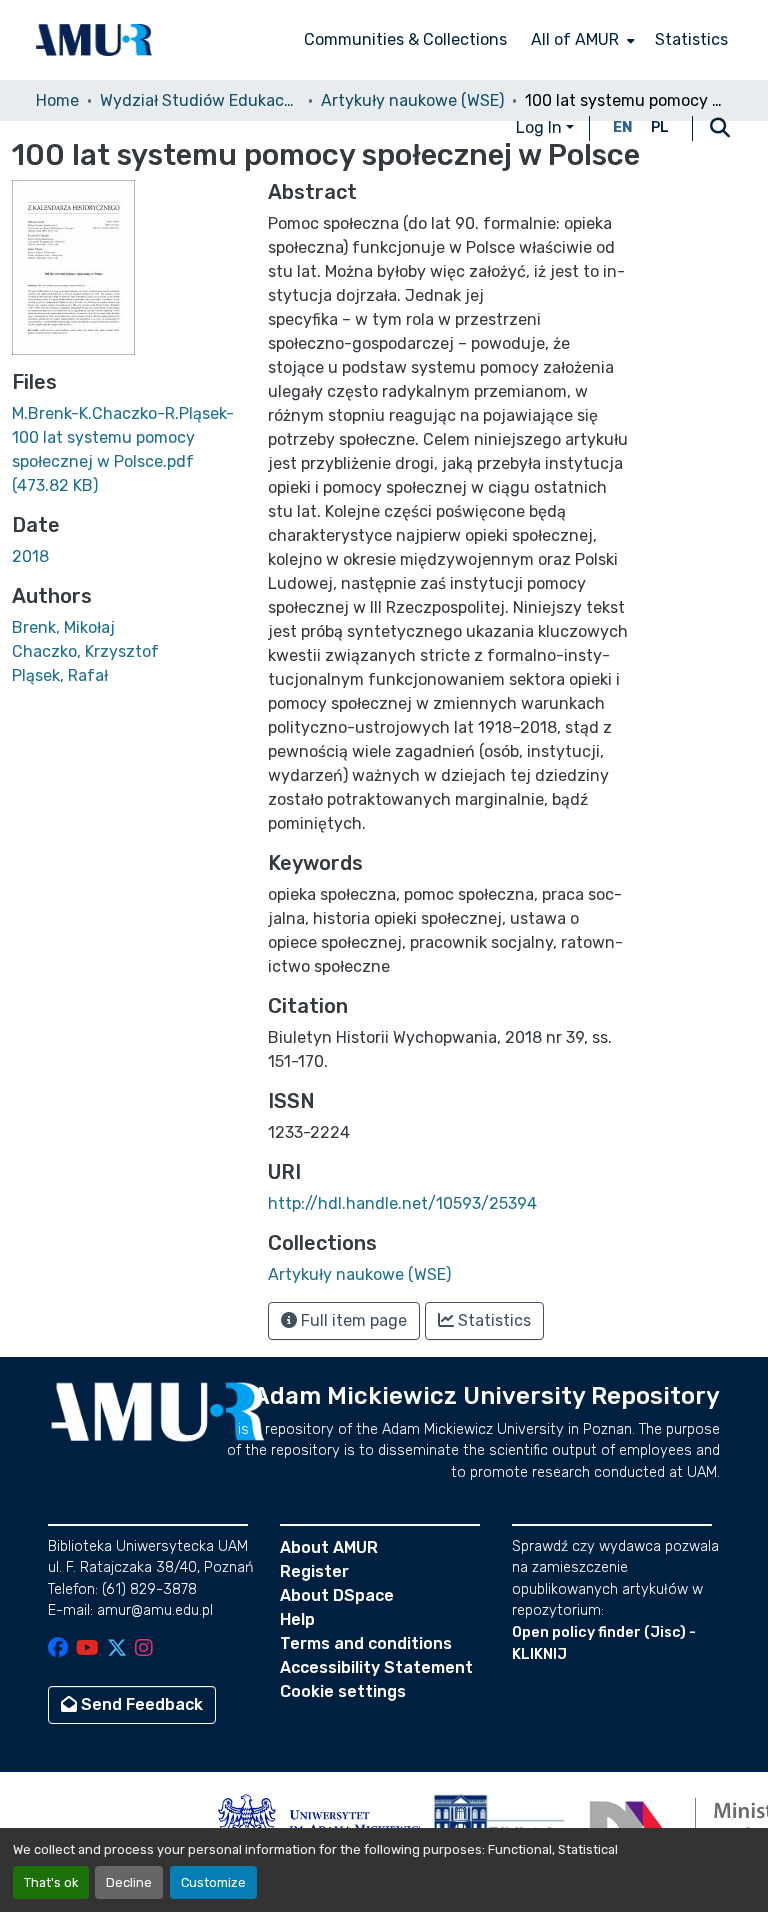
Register (314, 1571)
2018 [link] (30, 556)
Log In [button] (541, 127)
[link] (128, 450)
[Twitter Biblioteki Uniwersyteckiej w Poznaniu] (117, 1649)
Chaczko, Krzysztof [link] (85, 651)
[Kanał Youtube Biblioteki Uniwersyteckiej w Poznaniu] (87, 1649)
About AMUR (329, 1547)
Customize (213, 1882)
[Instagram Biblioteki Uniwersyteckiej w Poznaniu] (144, 1649)
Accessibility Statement (376, 1667)
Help (297, 1619)
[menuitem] (581, 40)
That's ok (51, 1882)
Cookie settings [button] (343, 1691)
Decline (129, 1882)
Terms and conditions (366, 1643)
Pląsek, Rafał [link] (60, 675)
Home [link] (57, 100)
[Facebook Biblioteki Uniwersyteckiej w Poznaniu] (58, 1649)
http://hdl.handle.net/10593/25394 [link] (402, 1203)
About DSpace (337, 1595)
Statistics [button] (492, 1320)
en (623, 127)
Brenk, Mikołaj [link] (63, 627)
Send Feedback (140, 1704)
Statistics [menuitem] (691, 39)
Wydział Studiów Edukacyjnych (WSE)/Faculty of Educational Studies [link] (200, 100)
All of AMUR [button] (575, 39)
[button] (94, 40)
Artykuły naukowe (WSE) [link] (412, 100)
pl (660, 127)
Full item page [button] (352, 1320)
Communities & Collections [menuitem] (405, 39)
